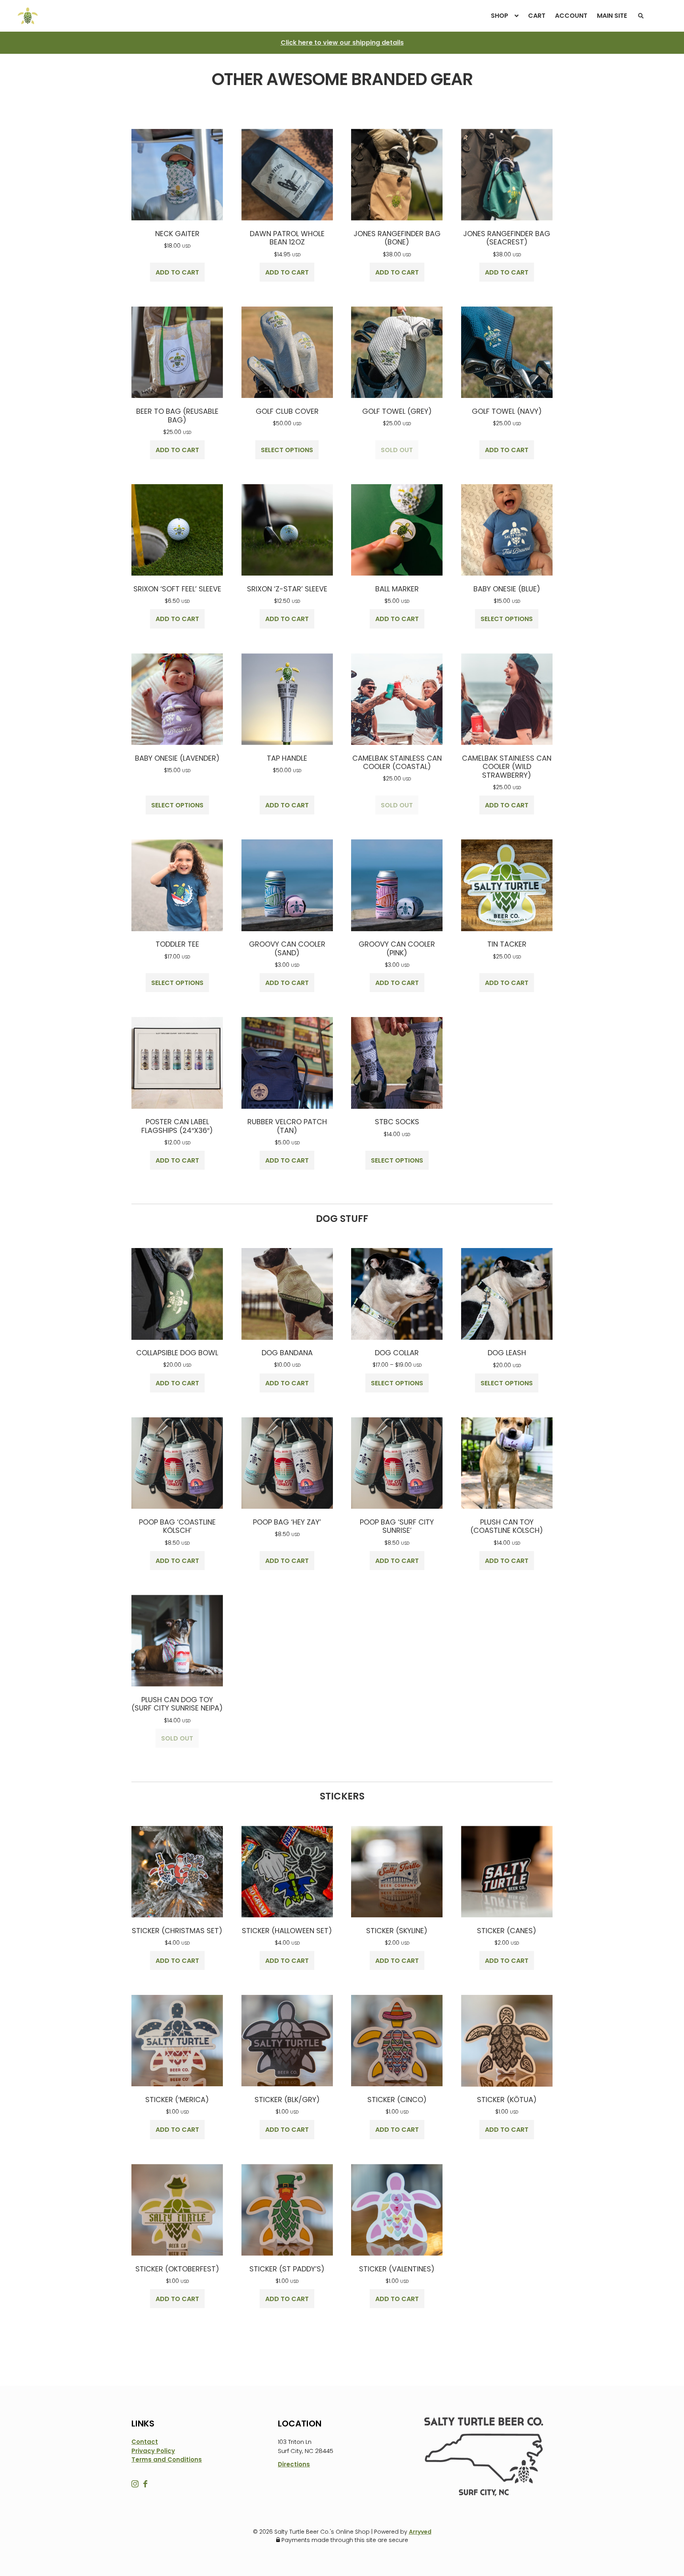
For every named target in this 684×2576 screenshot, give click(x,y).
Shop (500, 16)
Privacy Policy (153, 2451)
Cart (537, 16)
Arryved (420, 2532)
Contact (145, 2442)
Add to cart (177, 272)
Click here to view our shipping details (342, 43)
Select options (287, 450)
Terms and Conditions (167, 2460)
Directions (294, 2464)
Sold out (397, 450)
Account (571, 16)
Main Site (612, 16)
